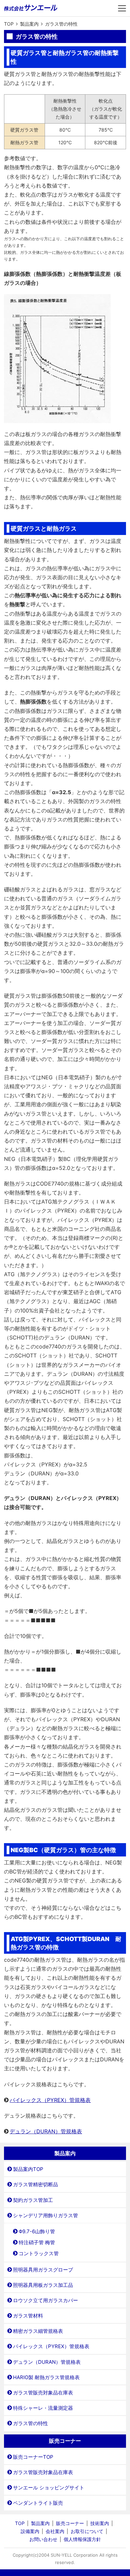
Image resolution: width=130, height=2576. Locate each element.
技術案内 (100, 2523)
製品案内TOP (28, 2169)
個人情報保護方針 (82, 2539)
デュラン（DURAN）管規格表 (46, 2131)
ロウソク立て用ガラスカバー (45, 2300)
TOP (20, 2523)
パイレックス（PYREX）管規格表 (50, 2100)
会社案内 (55, 2531)
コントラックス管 (39, 2253)
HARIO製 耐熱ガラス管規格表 (46, 2377)
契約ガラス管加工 (33, 2200)
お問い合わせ (43, 2539)
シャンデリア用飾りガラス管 (45, 2215)
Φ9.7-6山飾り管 (37, 2231)
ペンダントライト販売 (38, 2503)
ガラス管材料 (28, 2316)
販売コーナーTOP (33, 2457)
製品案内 (40, 2523)
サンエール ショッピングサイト (49, 2488)
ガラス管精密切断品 (35, 2184)
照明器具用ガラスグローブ (43, 2270)
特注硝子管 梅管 (37, 2242)
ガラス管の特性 (30, 2423)
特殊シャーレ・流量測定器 (43, 2408)
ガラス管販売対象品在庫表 (43, 2393)
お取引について (87, 2531)
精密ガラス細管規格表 (38, 2331)
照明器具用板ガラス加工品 (43, 2285)
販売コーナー (70, 2523)
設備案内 (30, 2531)
